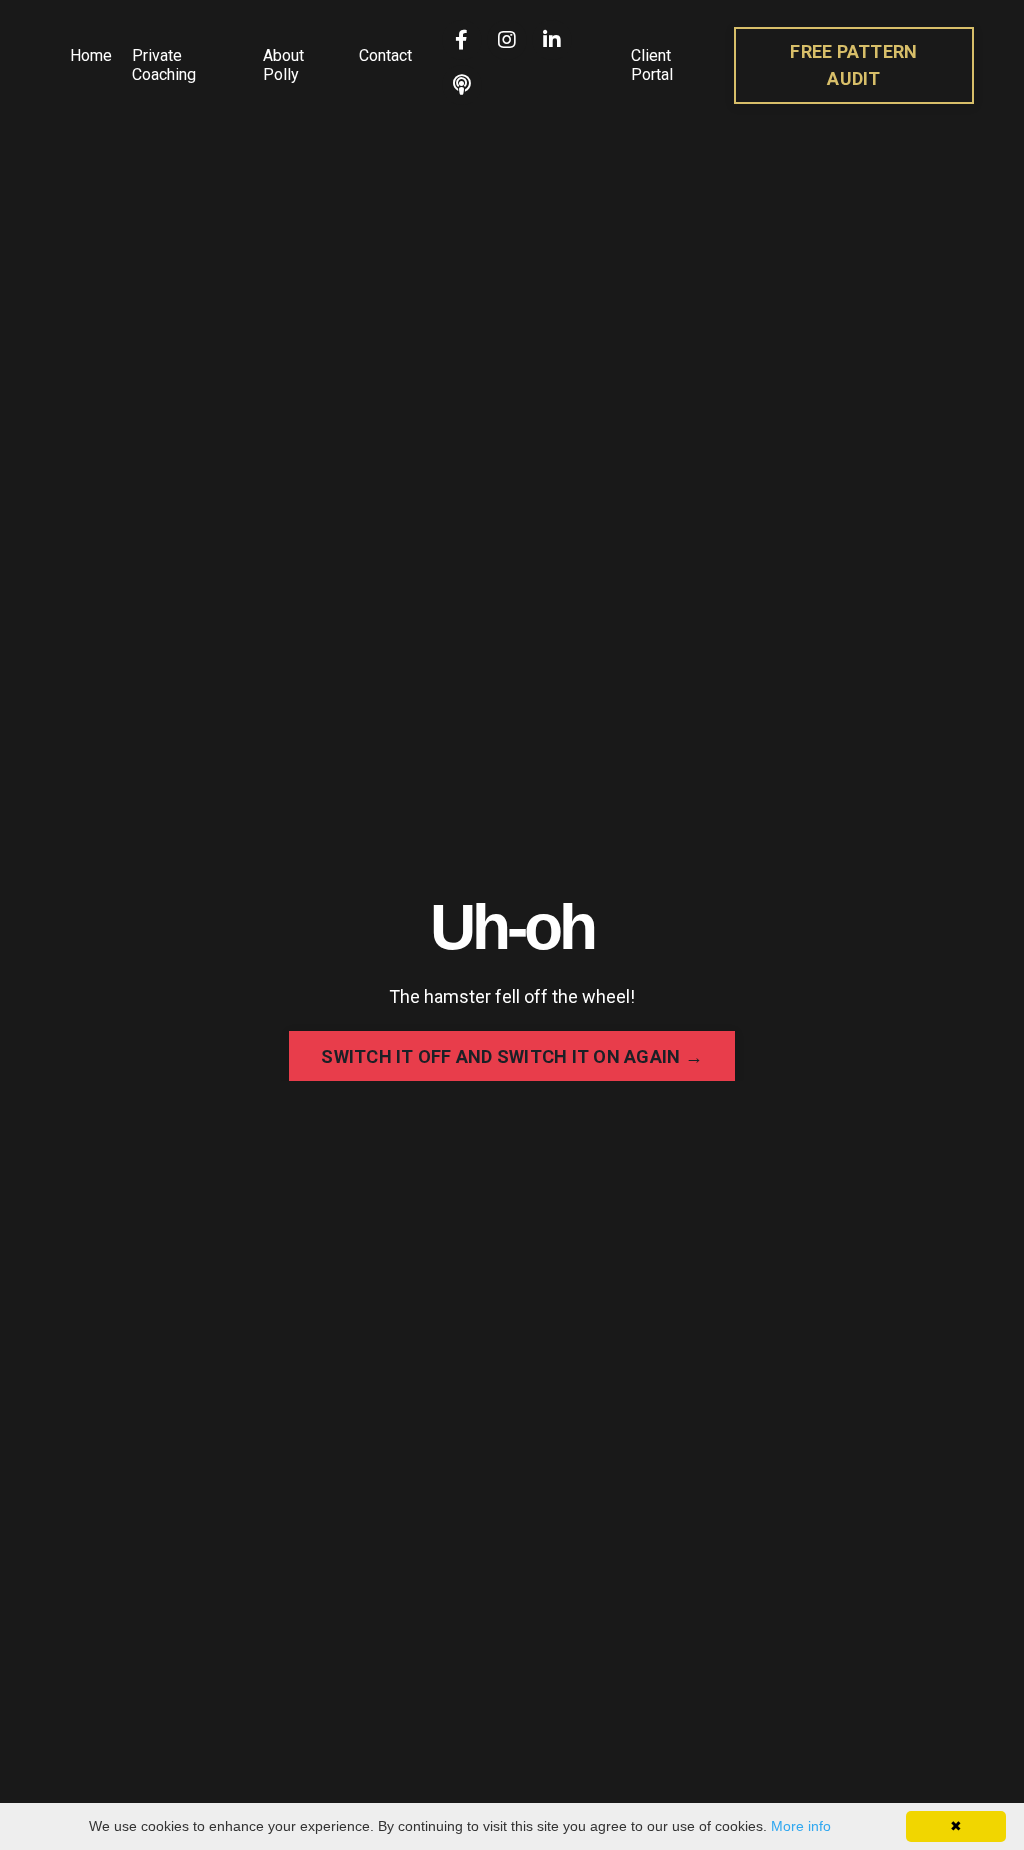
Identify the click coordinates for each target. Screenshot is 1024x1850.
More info (801, 1826)
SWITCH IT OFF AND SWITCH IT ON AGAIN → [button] (512, 1056)
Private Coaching (164, 65)
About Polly (283, 65)
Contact (385, 55)
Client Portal (652, 65)
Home (91, 55)
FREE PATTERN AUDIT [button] (853, 65)
